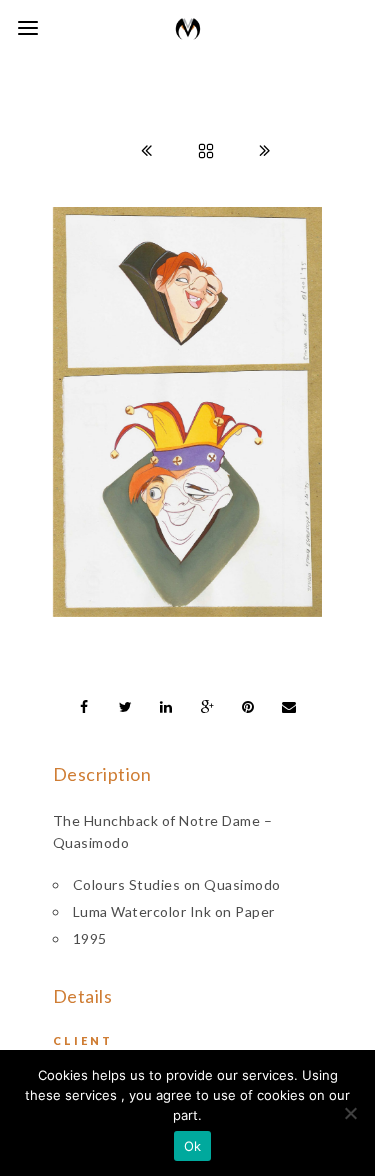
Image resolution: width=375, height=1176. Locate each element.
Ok (193, 1146)
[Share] (85, 707)
